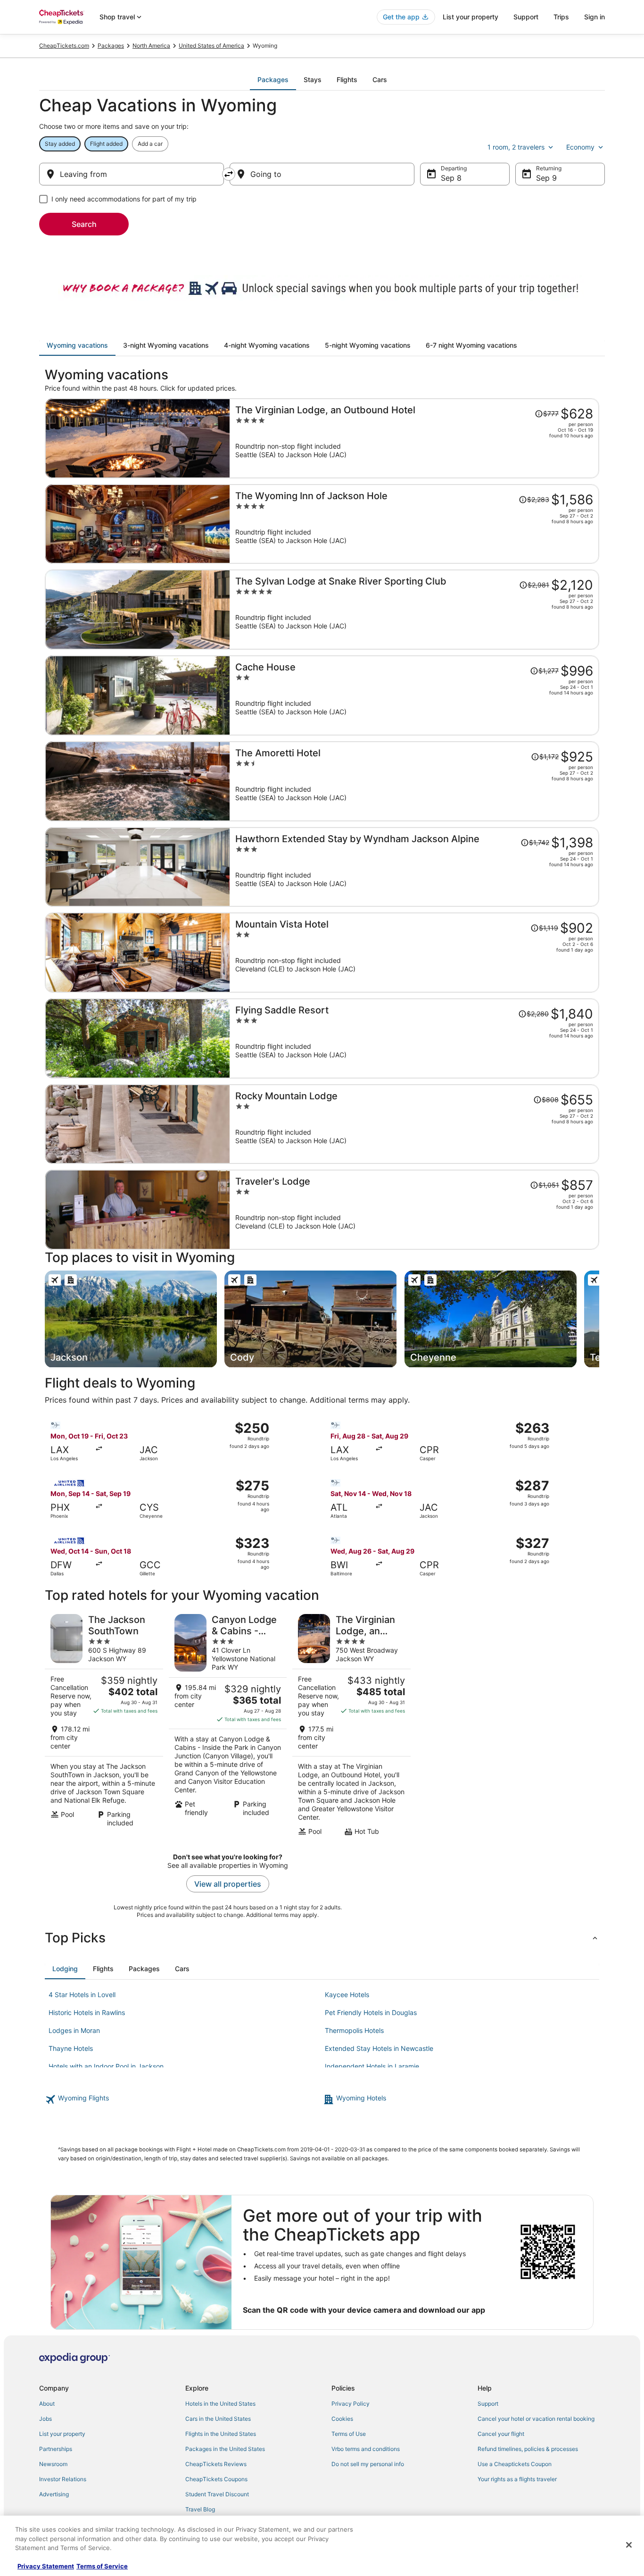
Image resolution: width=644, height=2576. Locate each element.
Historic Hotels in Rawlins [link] (87, 2012)
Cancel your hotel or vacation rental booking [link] (536, 2419)
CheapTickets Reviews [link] (216, 2464)
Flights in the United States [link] (221, 2434)
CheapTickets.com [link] (64, 46)
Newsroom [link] (53, 2464)
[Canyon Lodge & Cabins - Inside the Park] (228, 1725)
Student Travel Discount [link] (217, 2494)
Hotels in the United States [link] (220, 2404)
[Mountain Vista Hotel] (414, 953)
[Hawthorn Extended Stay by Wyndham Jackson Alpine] (414, 867)
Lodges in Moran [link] (74, 2030)
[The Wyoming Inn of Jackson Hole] (414, 524)
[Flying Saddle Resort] (414, 1038)
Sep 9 (546, 178)
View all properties (228, 1884)
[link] (183, 2099)
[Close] (629, 2545)
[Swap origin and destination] (229, 174)
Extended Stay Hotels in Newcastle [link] (379, 2048)
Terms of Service (102, 2566)
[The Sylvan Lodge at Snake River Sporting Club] (414, 610)
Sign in (594, 17)
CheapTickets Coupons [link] (216, 2479)
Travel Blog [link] (200, 2509)
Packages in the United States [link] (225, 2449)
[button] (322, 1938)
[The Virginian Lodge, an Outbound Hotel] (414, 438)
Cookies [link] (342, 2419)
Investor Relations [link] (63, 2479)
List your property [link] (62, 2434)
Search (84, 224)
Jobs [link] (45, 2419)
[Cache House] (414, 695)
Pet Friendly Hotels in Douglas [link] (371, 2012)
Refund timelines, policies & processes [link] (528, 2449)
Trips (561, 17)
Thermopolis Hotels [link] (354, 2030)
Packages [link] (111, 46)
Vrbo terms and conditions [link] (366, 2449)
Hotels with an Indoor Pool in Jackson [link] (106, 2066)
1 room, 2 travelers (516, 147)
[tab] (273, 80)
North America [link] (151, 46)
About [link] (47, 2404)
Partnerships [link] (56, 2449)
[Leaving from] (132, 174)
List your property (471, 17)
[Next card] (599, 1319)
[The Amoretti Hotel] (414, 781)
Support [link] (488, 2404)
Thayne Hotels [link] (71, 2048)
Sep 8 (451, 178)
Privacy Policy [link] (351, 2404)
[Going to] (322, 174)
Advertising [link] (54, 2494)
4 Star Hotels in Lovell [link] (82, 1995)
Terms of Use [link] (349, 2434)
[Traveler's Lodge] (414, 1210)
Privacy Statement (46, 2566)
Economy (580, 147)
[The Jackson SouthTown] (104, 1725)
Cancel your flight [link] (501, 2434)
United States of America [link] (211, 46)
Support (526, 17)
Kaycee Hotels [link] (347, 1995)
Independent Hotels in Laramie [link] (372, 2066)
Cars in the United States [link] (218, 2419)
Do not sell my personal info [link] (368, 2464)
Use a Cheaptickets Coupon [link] (515, 2464)
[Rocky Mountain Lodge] (414, 1124)
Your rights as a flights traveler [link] (517, 2479)
